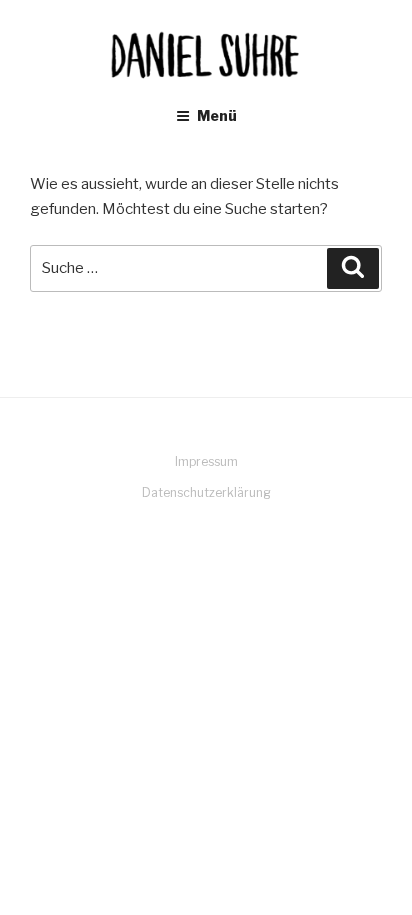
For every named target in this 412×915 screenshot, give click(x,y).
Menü (217, 115)
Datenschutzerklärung (206, 492)
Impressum (206, 461)
